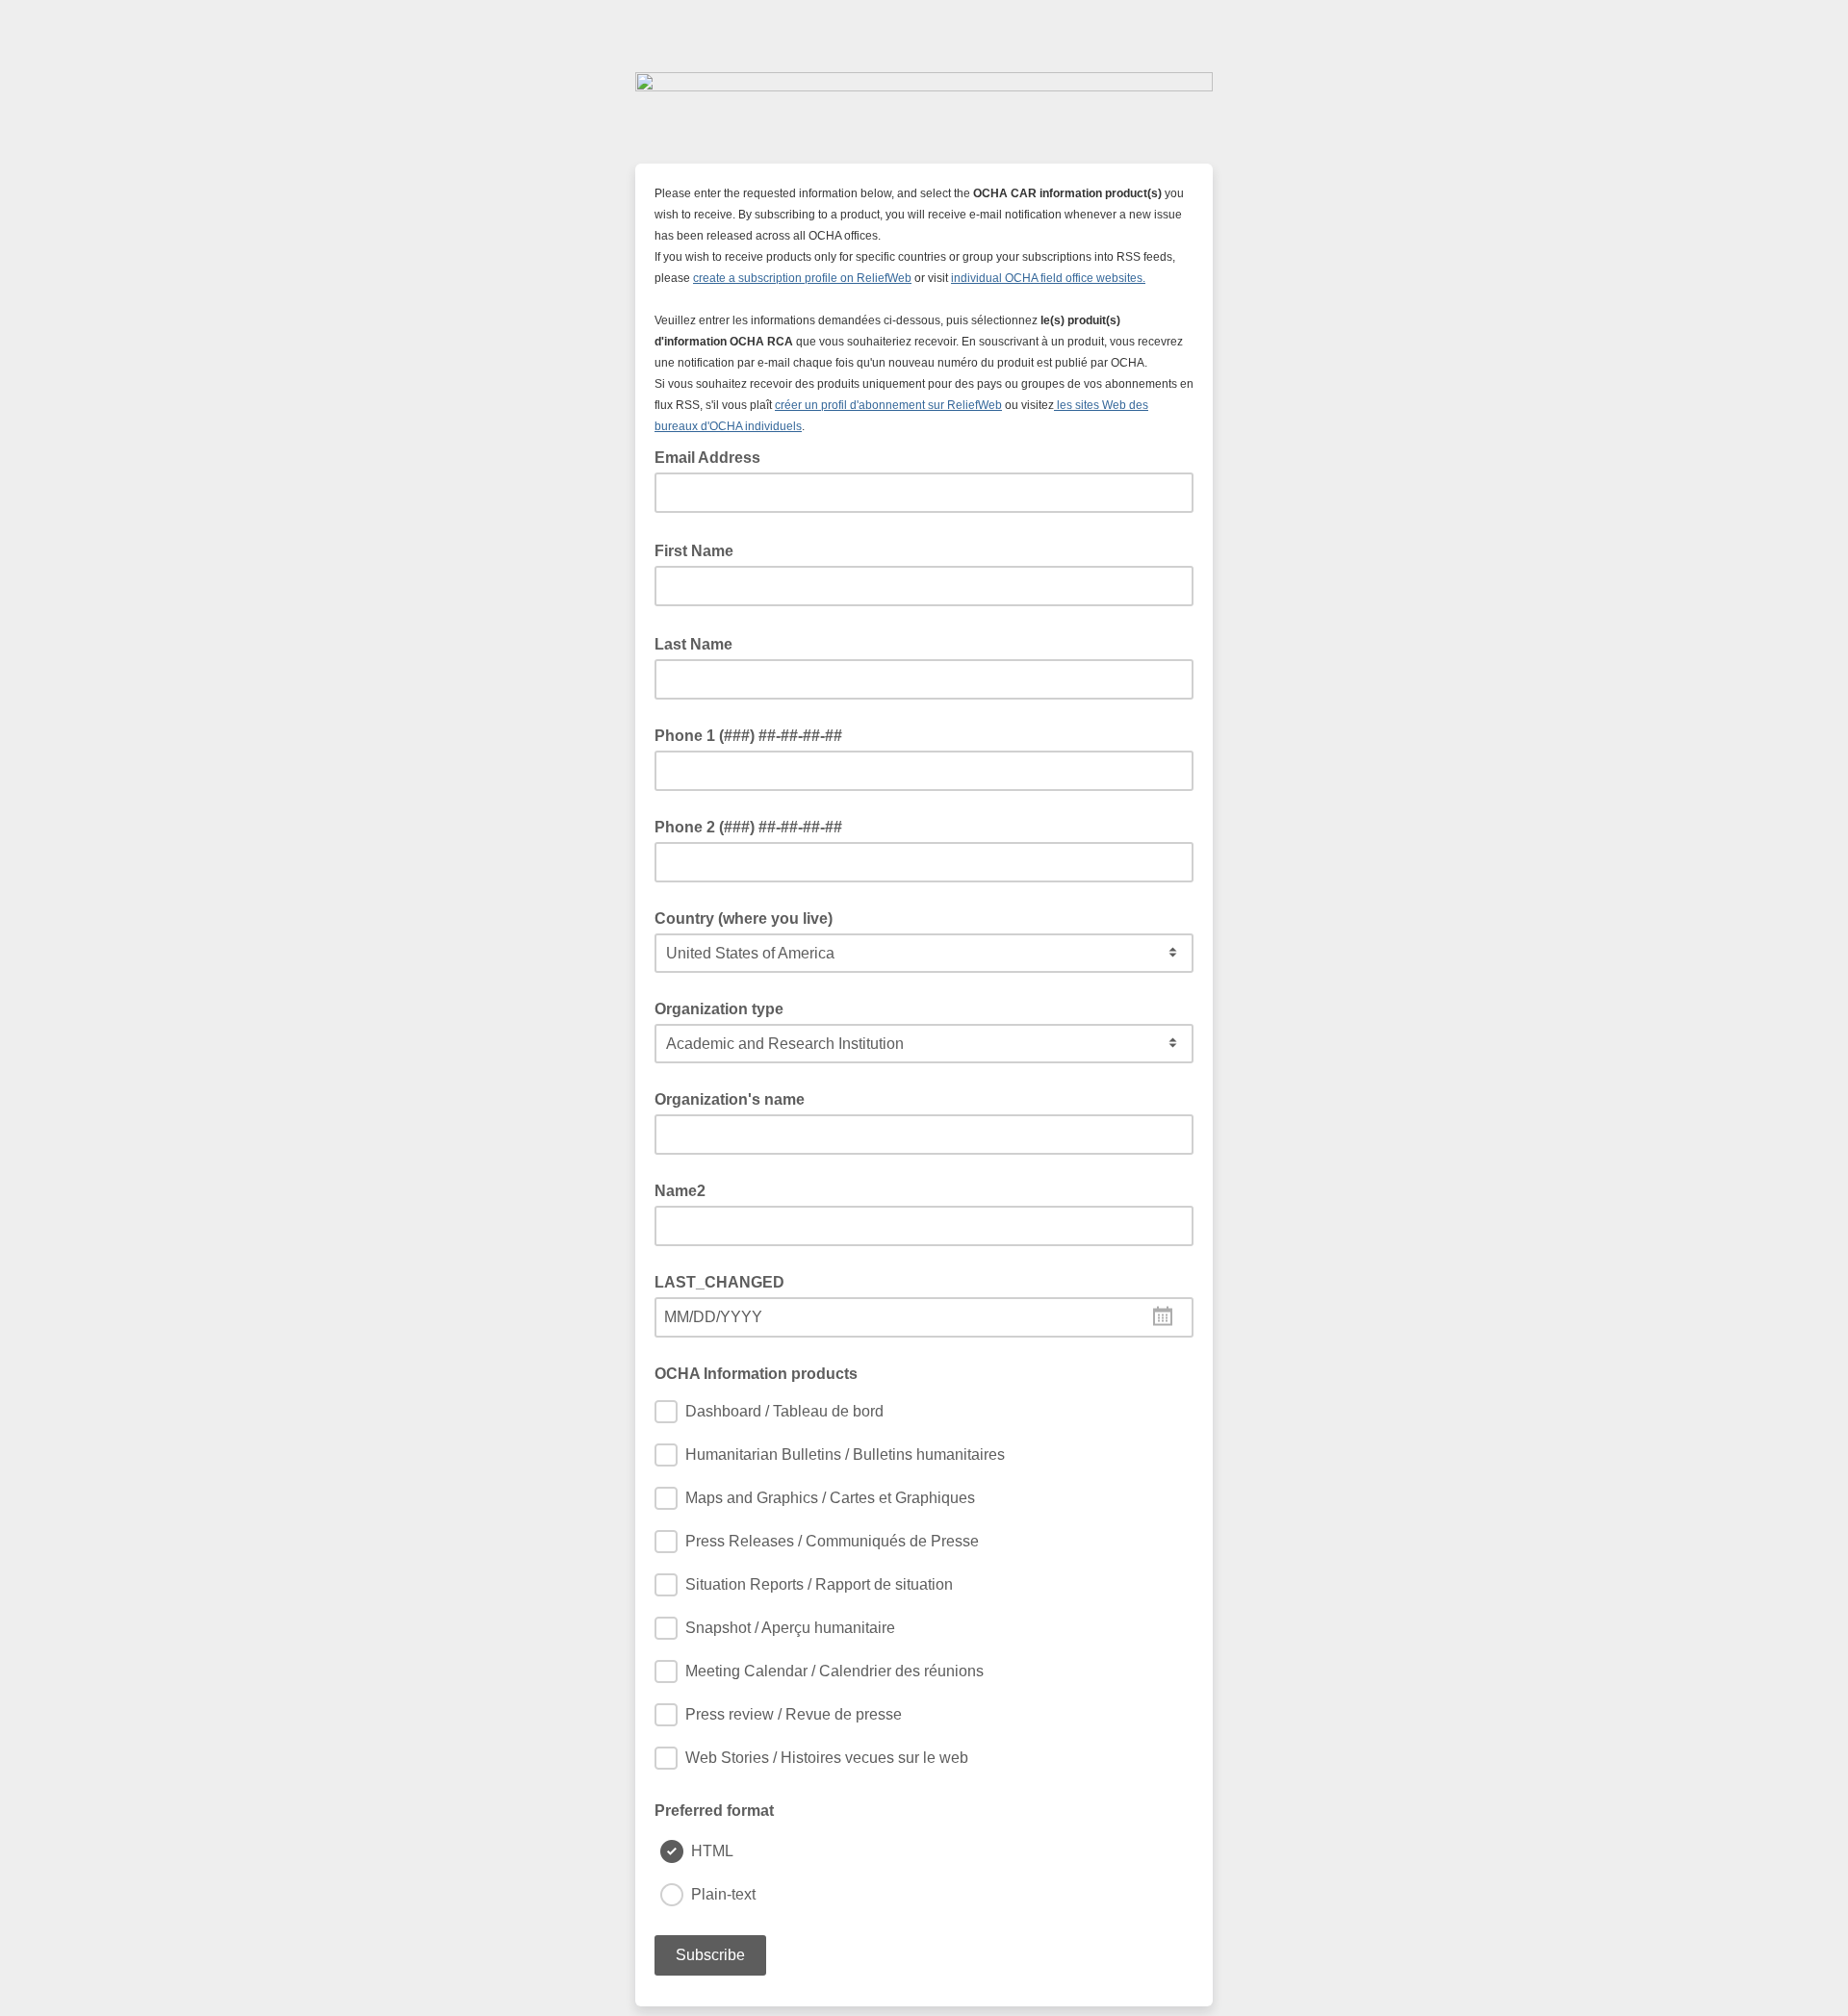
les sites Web (1090, 405)
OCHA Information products (756, 1374)
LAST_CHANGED (719, 1282)
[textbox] (924, 1317)
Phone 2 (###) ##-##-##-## (748, 827)
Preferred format (714, 1811)
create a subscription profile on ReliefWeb (802, 278)
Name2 (680, 1191)
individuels (773, 426)
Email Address (713, 456)
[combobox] (924, 1317)
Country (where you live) (744, 919)
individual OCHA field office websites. (1048, 278)
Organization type (719, 1009)
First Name (700, 549)
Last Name (699, 643)
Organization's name (730, 1099)
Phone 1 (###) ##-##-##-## (748, 736)
